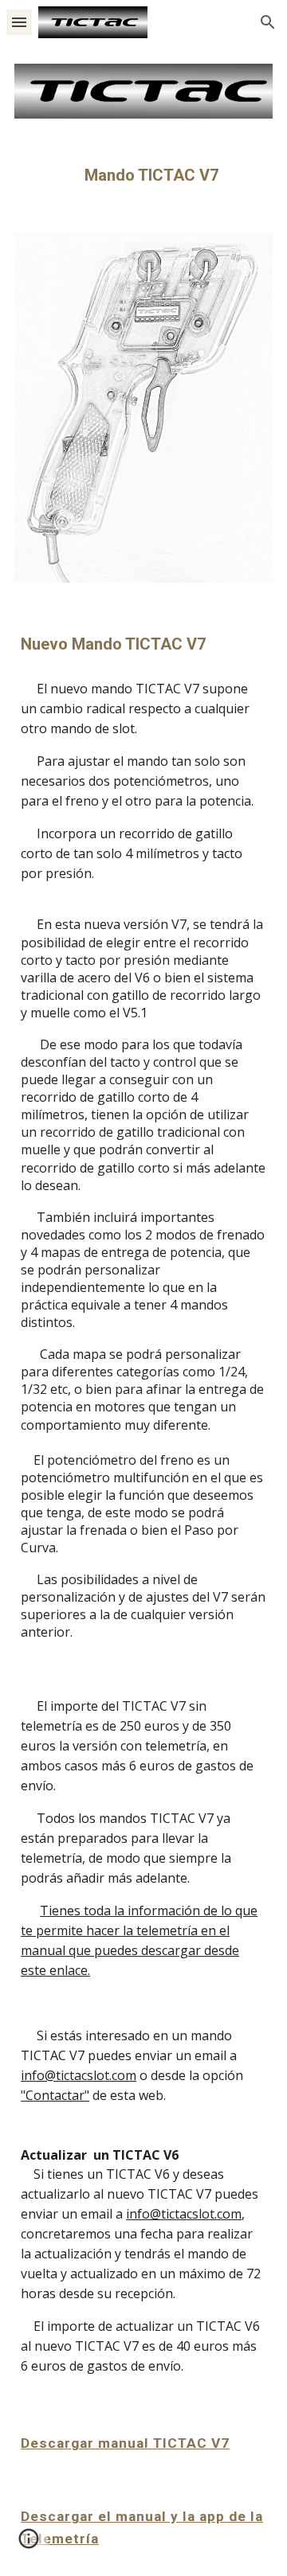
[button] (19, 22)
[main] (143, 176)
